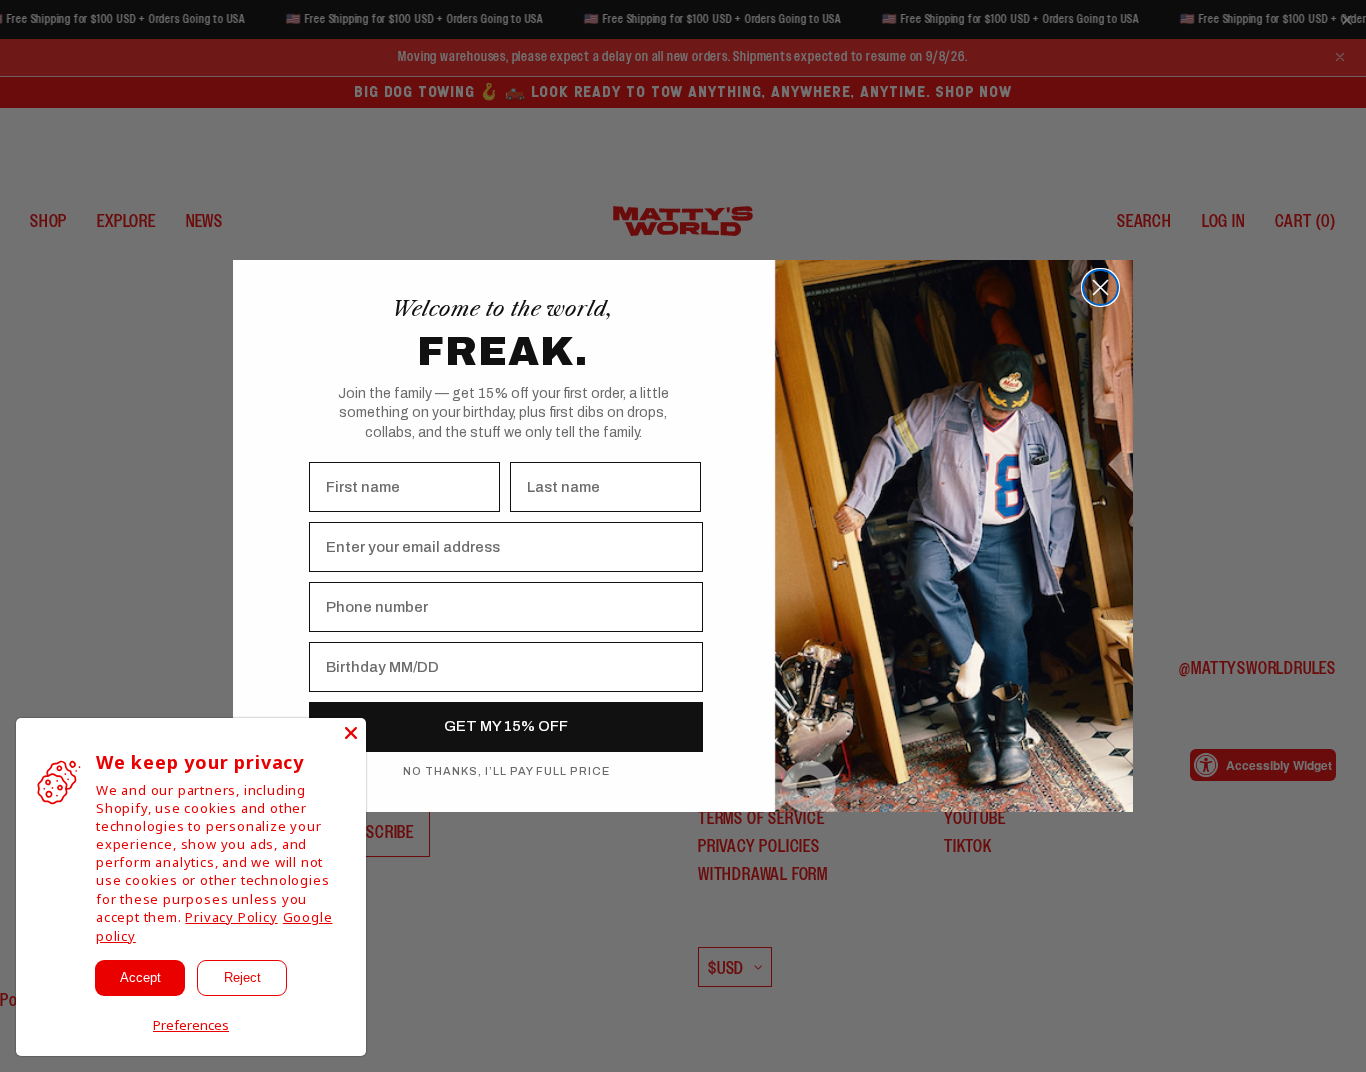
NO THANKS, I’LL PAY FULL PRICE (506, 771)
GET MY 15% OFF (506, 726)
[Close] (351, 733)
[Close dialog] (1100, 287)
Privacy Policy (231, 917)
